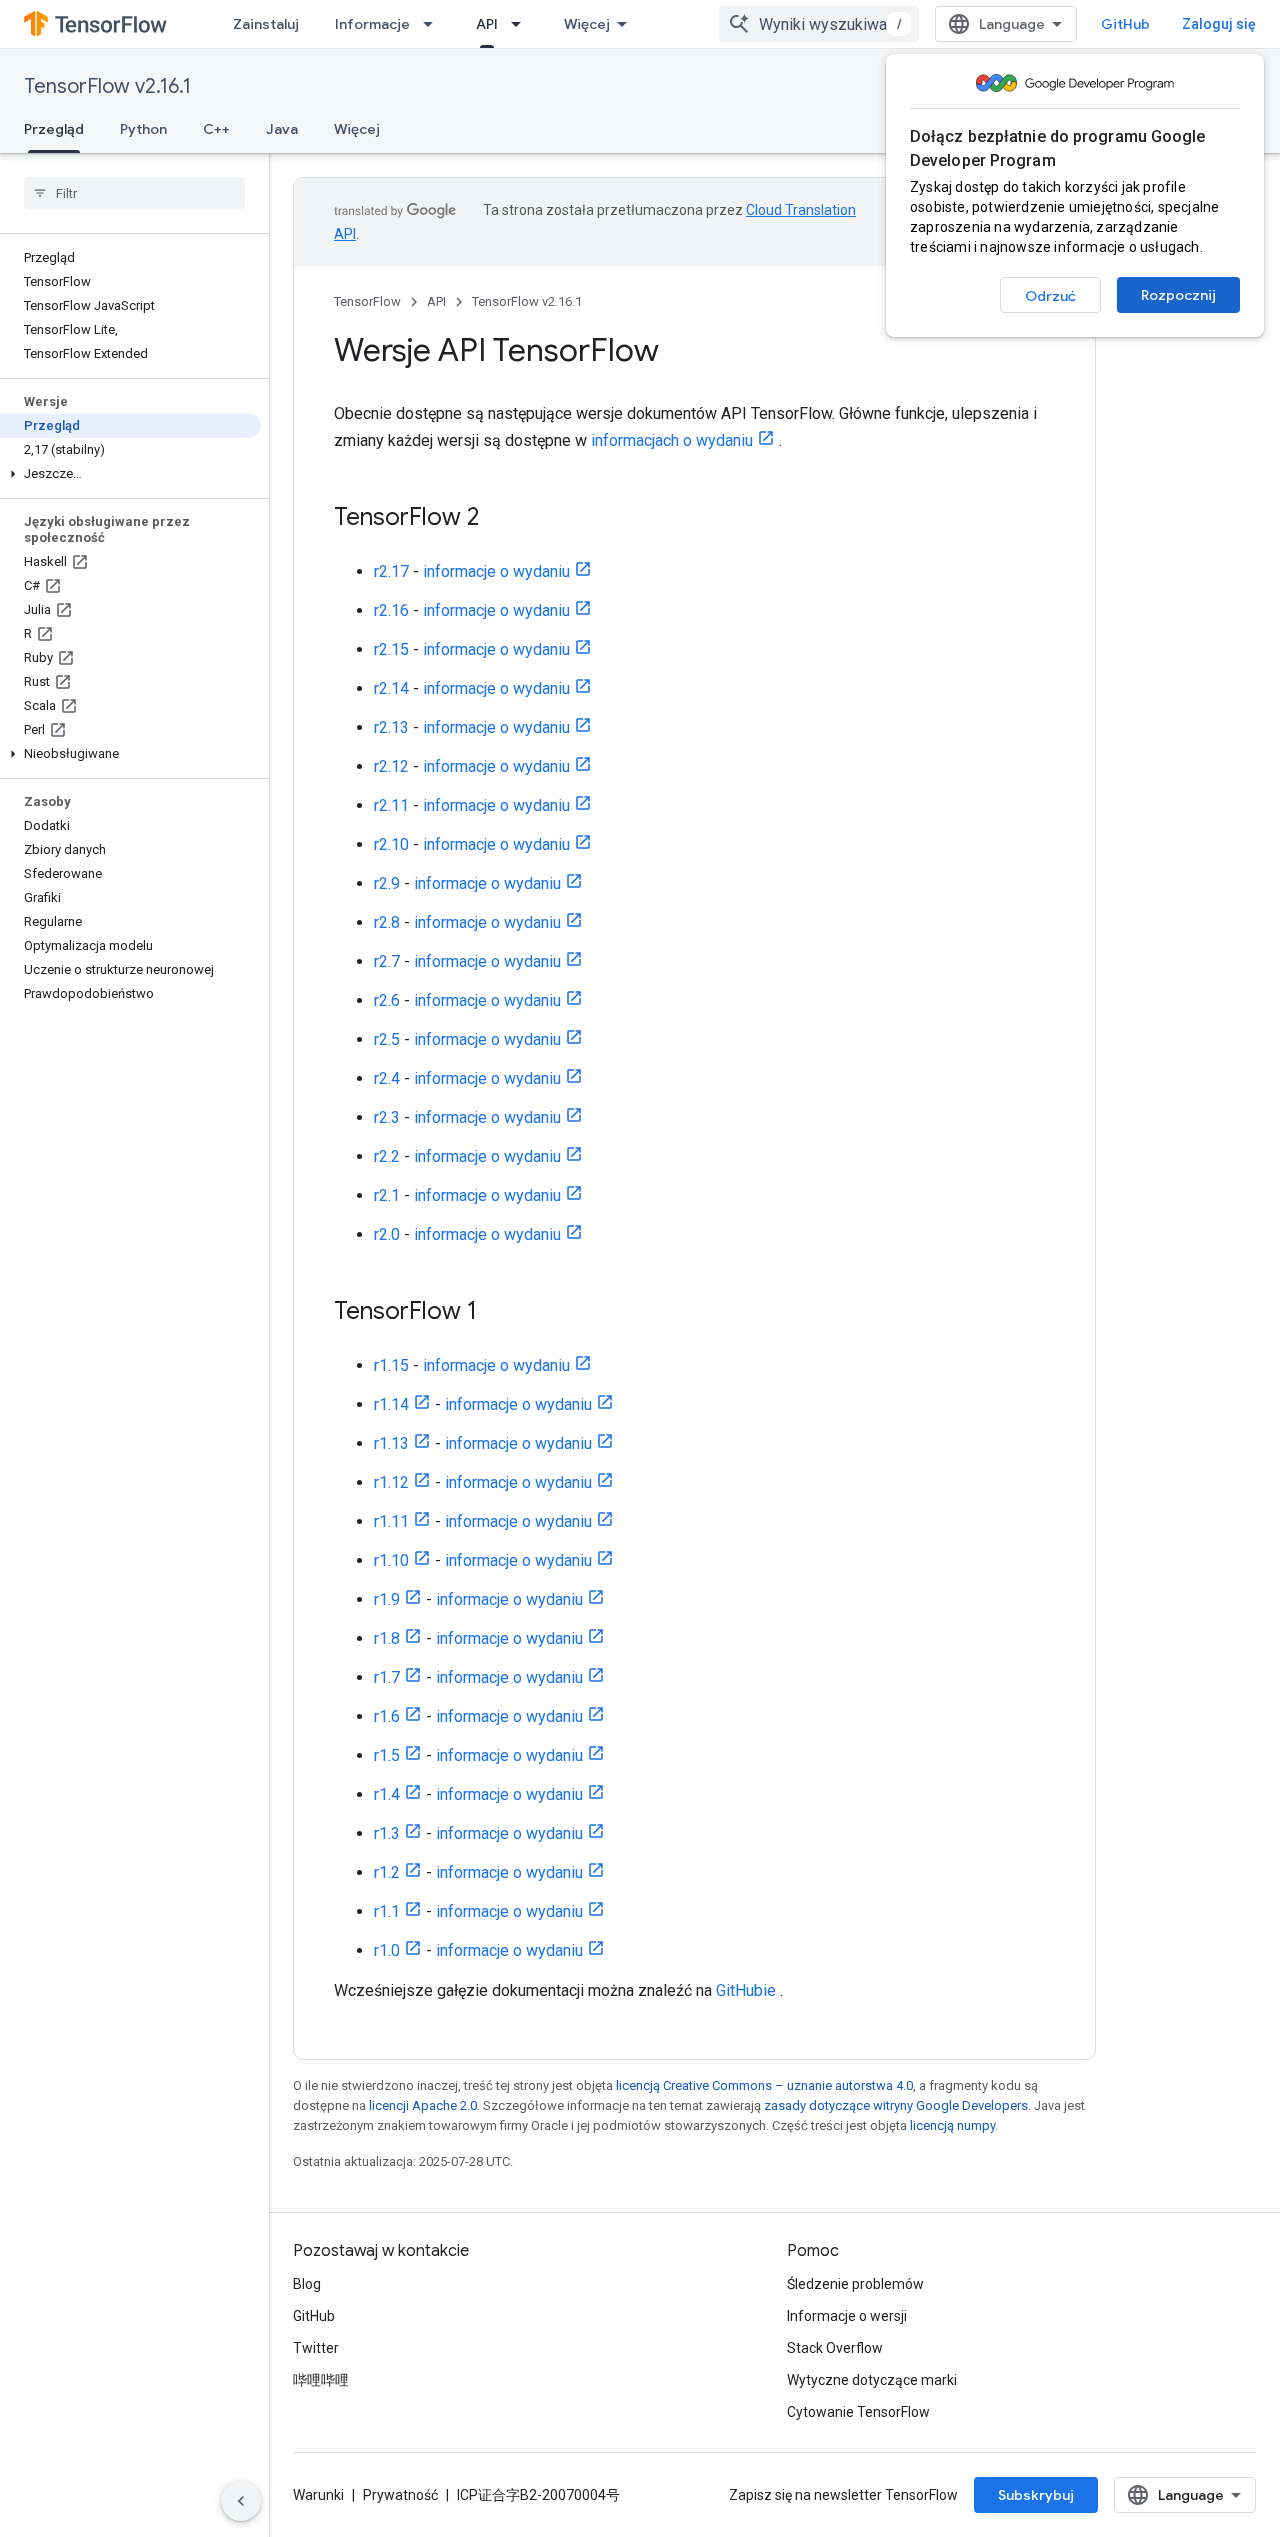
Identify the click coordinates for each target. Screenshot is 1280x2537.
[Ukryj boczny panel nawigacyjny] (241, 2501)
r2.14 (391, 688)
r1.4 (387, 1794)
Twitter (316, 2348)
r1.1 (387, 1911)
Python (143, 129)
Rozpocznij (1178, 295)
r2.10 (391, 844)
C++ (216, 129)
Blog (307, 2284)
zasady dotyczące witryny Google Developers (896, 2105)
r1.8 (387, 1638)
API (487, 24)
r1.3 (387, 1833)
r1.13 (391, 1443)
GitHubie (746, 1990)
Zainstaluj (266, 24)
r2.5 (387, 1039)
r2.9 (387, 883)
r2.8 (387, 922)
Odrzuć (1050, 296)
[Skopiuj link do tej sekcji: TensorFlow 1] (497, 1313)
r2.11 (391, 805)
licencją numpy (952, 2125)
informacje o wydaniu (496, 571)
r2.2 (387, 1156)
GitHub (1125, 24)
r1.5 (387, 1755)
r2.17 (391, 571)
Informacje (372, 24)
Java (282, 129)
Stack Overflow (835, 2348)
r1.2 (387, 1872)
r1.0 (387, 1950)
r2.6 (387, 1000)
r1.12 (391, 1482)
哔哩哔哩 (321, 2380)
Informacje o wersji (847, 2316)
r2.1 (387, 1195)
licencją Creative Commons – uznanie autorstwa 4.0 (764, 2085)
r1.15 (391, 1365)
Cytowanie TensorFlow (858, 2412)
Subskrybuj (1036, 2495)
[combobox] (819, 24)
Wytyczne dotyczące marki (872, 2380)
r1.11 (391, 1521)
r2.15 (391, 649)
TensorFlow (367, 301)
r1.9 (387, 1599)
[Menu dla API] (522, 24)
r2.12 (391, 766)
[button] (130, 474)
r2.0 (387, 1234)
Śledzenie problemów (855, 2284)
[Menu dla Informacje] (434, 24)
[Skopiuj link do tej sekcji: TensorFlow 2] (499, 519)
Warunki (318, 2495)
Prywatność (400, 2495)
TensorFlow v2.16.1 (107, 86)
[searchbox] (134, 193)
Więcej (587, 24)
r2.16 (391, 610)
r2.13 (391, 727)
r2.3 (387, 1117)
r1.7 (387, 1677)
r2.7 (387, 961)
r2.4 (387, 1078)
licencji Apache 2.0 (423, 2105)
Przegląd (54, 129)
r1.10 (391, 1560)
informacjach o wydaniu (672, 440)
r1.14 (391, 1404)
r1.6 (387, 1716)
